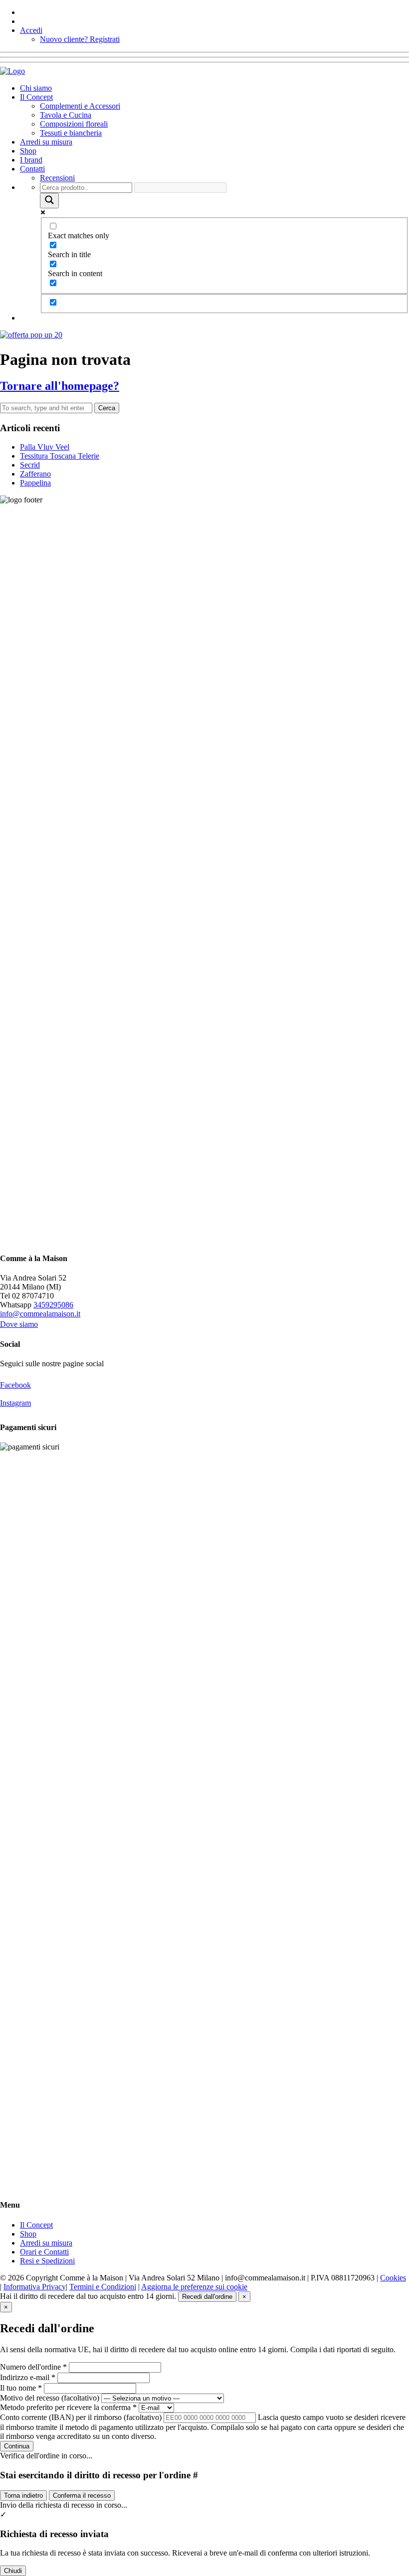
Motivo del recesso (50, 2398)
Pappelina (35, 483)
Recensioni (57, 178)
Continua (17, 2446)
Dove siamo (19, 1324)
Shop (28, 151)
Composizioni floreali (74, 124)
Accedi (31, 30)
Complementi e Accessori (80, 106)
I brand (31, 160)
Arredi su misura (46, 142)
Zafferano (35, 474)
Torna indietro (23, 2495)
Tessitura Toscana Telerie (60, 456)
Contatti (32, 169)
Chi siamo (36, 88)
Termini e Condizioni (103, 2287)
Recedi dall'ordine (207, 2297)
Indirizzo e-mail (28, 2377)
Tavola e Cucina (66, 115)
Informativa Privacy (35, 2287)
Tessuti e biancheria (71, 133)
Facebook (15, 1385)
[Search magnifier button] (49, 201)
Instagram (15, 1403)
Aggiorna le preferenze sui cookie (194, 2287)
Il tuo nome (21, 2388)
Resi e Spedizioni (47, 2261)
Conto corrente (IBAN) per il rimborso (81, 2417)
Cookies (393, 2278)
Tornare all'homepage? (60, 386)
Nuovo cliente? (80, 39)
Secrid (30, 465)
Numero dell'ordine (33, 2367)
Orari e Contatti (44, 2252)
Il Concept (36, 97)
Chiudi (13, 2571)
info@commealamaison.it (40, 1314)
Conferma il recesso (82, 2495)
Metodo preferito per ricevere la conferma (68, 2407)
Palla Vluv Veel (45, 447)
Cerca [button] (107, 408)
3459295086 (53, 1305)
